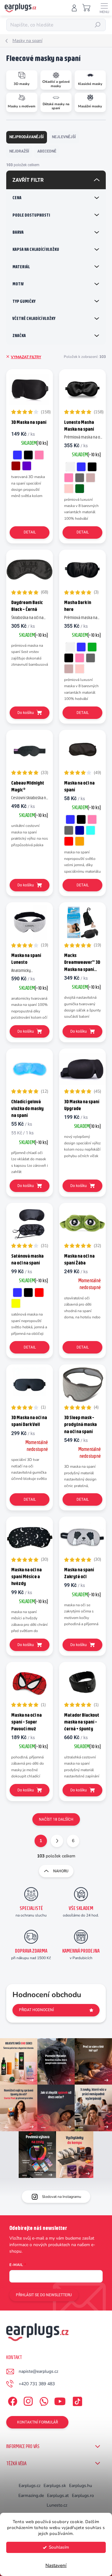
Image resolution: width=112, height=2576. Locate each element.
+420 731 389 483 (37, 2384)
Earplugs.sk (55, 2486)
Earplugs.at (58, 2496)
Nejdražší (19, 151)
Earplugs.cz (30, 2486)
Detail (30, 532)
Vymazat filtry (26, 357)
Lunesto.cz (57, 2505)
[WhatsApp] (43, 2400)
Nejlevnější (64, 137)
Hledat (98, 25)
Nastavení (56, 2565)
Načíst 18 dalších (56, 1819)
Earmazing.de (31, 2496)
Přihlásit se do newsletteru (44, 2295)
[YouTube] (60, 2400)
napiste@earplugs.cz (38, 2371)
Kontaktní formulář (37, 2422)
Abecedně (47, 151)
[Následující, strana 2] (57, 1841)
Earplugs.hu (81, 2486)
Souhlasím (59, 2547)
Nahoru (61, 1871)
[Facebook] (12, 2400)
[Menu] (104, 8)
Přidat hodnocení (36, 2010)
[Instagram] (27, 2400)
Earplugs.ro (83, 2496)
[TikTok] (76, 2400)
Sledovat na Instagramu (62, 2197)
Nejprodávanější (27, 137)
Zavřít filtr (28, 180)
